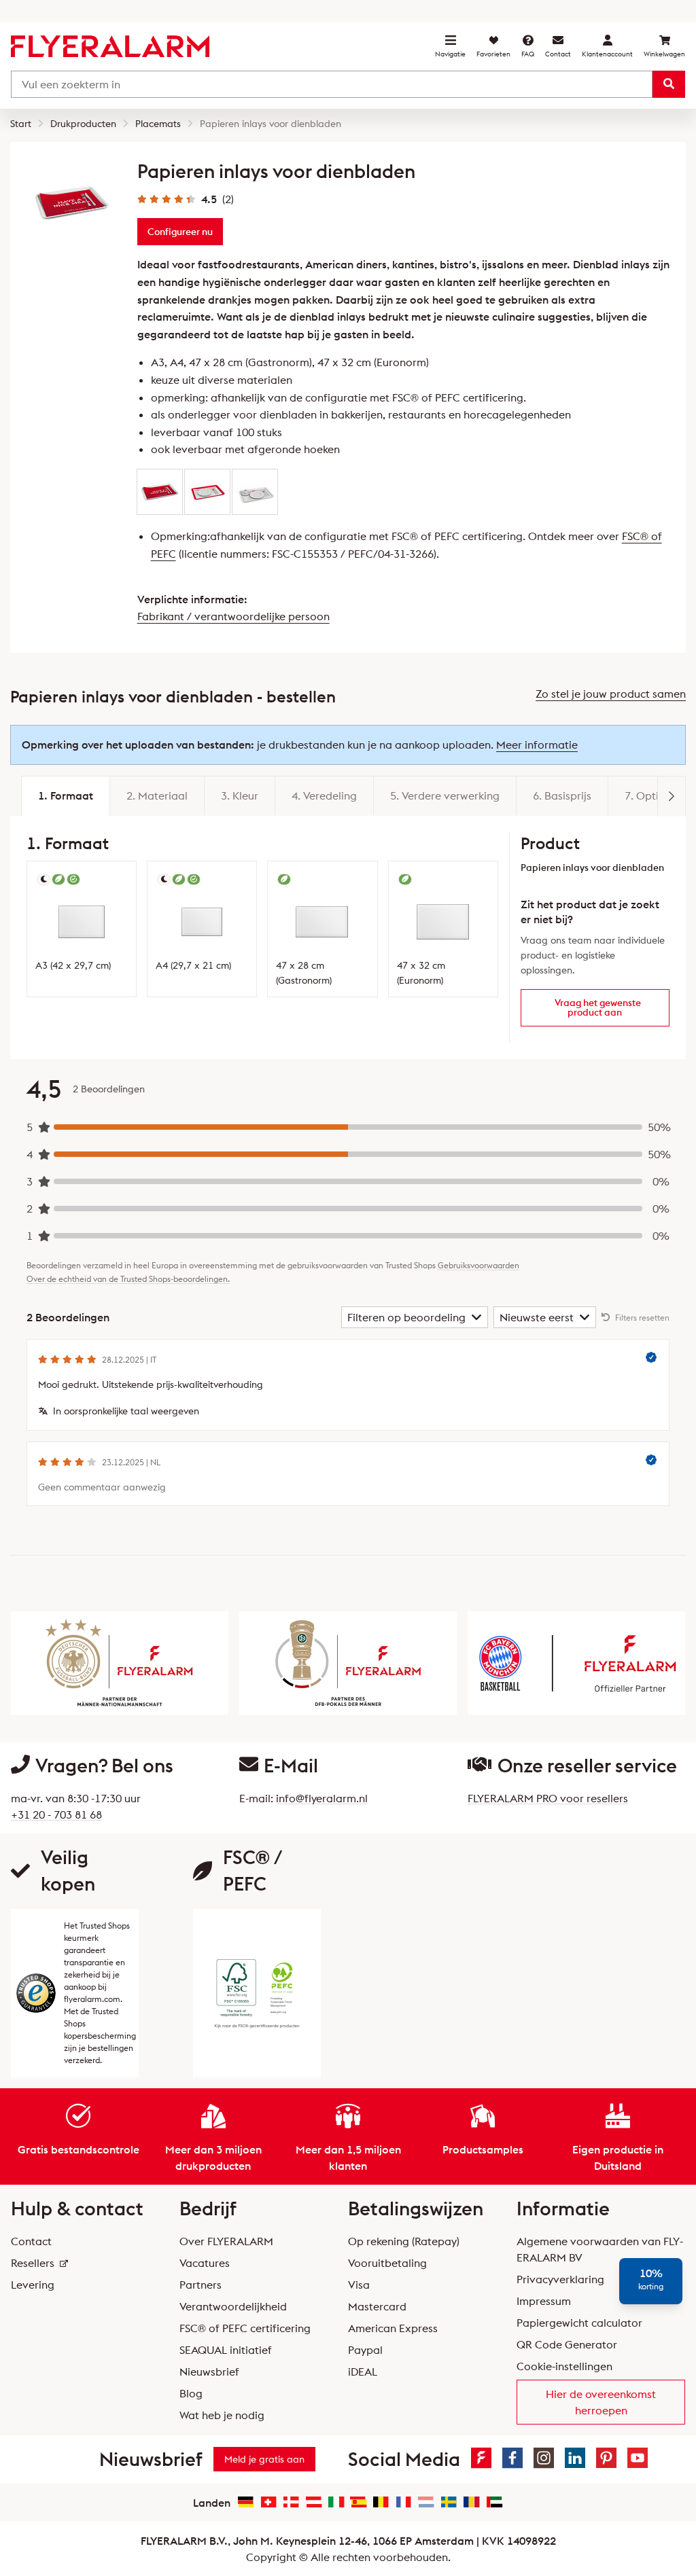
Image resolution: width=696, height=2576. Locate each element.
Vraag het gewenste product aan (598, 1007)
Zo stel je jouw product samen (611, 694)
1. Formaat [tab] (66, 795)
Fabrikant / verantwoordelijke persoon (233, 616)
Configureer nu (180, 232)
